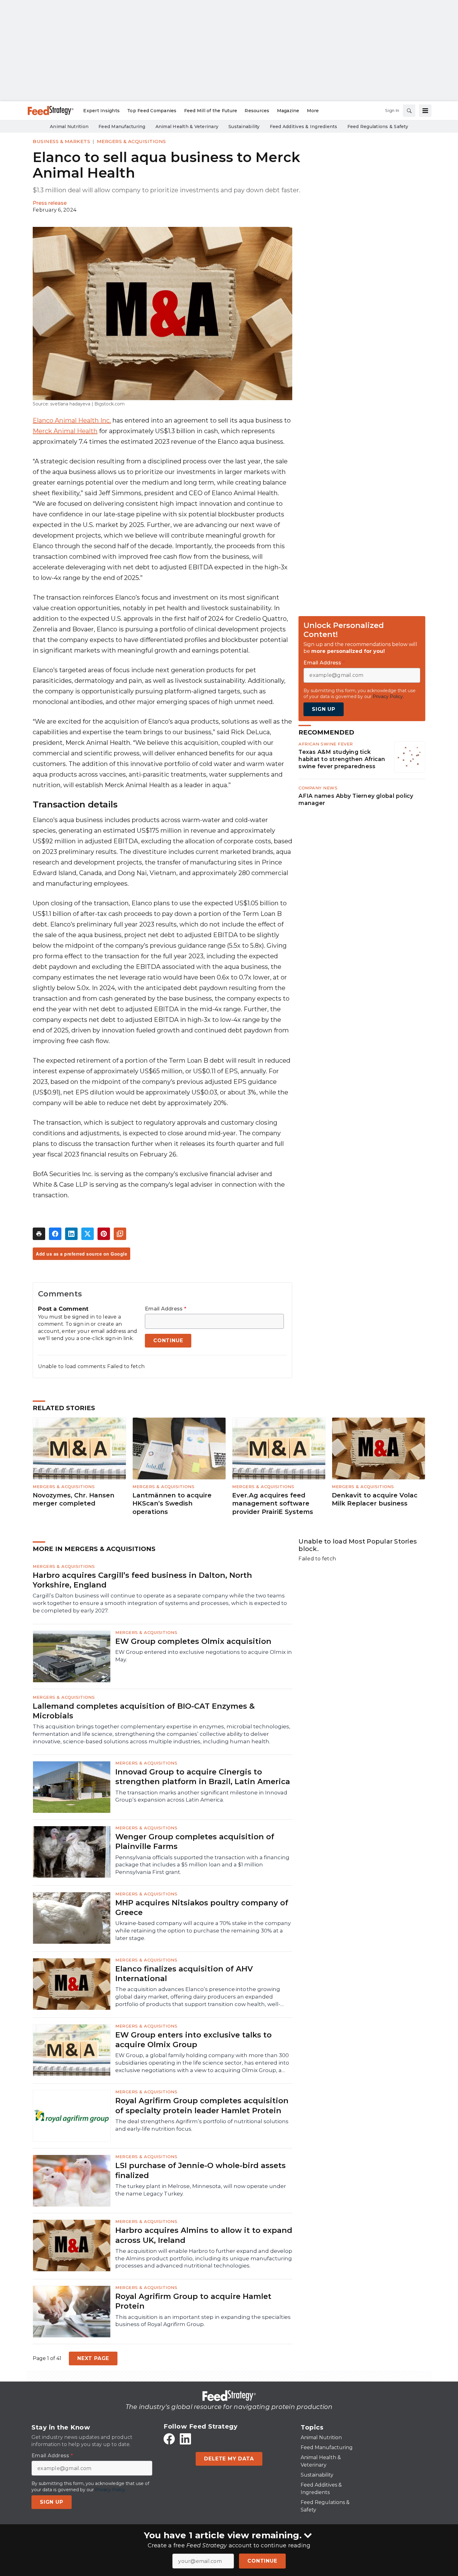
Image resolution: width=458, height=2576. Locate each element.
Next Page (93, 2358)
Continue (262, 2561)
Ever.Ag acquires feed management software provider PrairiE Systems (273, 1503)
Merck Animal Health (65, 431)
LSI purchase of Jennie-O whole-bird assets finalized (200, 2170)
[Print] (39, 1234)
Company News (318, 788)
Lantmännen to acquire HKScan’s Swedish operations (172, 1503)
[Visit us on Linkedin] (185, 2439)
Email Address (166, 1309)
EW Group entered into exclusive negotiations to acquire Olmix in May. (204, 1656)
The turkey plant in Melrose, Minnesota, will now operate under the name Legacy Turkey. (201, 2190)
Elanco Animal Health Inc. (72, 420)
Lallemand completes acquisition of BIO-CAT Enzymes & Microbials (144, 1711)
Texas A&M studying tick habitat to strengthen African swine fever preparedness (342, 759)
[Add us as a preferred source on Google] (120, 1234)
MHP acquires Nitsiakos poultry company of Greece (202, 1908)
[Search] (409, 111)
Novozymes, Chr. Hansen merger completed (74, 1499)
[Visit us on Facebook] (169, 2439)
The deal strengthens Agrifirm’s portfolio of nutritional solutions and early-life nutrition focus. (202, 2125)
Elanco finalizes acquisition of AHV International (184, 1974)
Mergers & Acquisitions (131, 141)
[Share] (55, 1234)
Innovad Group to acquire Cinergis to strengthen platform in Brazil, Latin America (203, 1777)
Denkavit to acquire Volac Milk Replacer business (375, 1499)
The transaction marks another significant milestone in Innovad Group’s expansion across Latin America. (201, 1796)
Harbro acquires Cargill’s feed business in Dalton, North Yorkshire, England (142, 1580)
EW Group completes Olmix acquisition (193, 1641)
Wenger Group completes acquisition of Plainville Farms (195, 1841)
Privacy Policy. (388, 697)
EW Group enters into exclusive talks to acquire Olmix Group (193, 2040)
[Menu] (425, 111)
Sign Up (324, 709)
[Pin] (104, 1234)
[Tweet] (88, 1234)
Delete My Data (229, 2459)
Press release (50, 203)
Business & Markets (61, 141)
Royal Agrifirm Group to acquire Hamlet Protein (193, 2301)
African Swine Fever (326, 744)
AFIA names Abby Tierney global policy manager (356, 799)
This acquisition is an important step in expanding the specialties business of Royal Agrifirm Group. (203, 2321)
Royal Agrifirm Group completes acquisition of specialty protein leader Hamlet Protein (202, 2105)
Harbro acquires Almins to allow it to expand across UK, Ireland (204, 2235)
